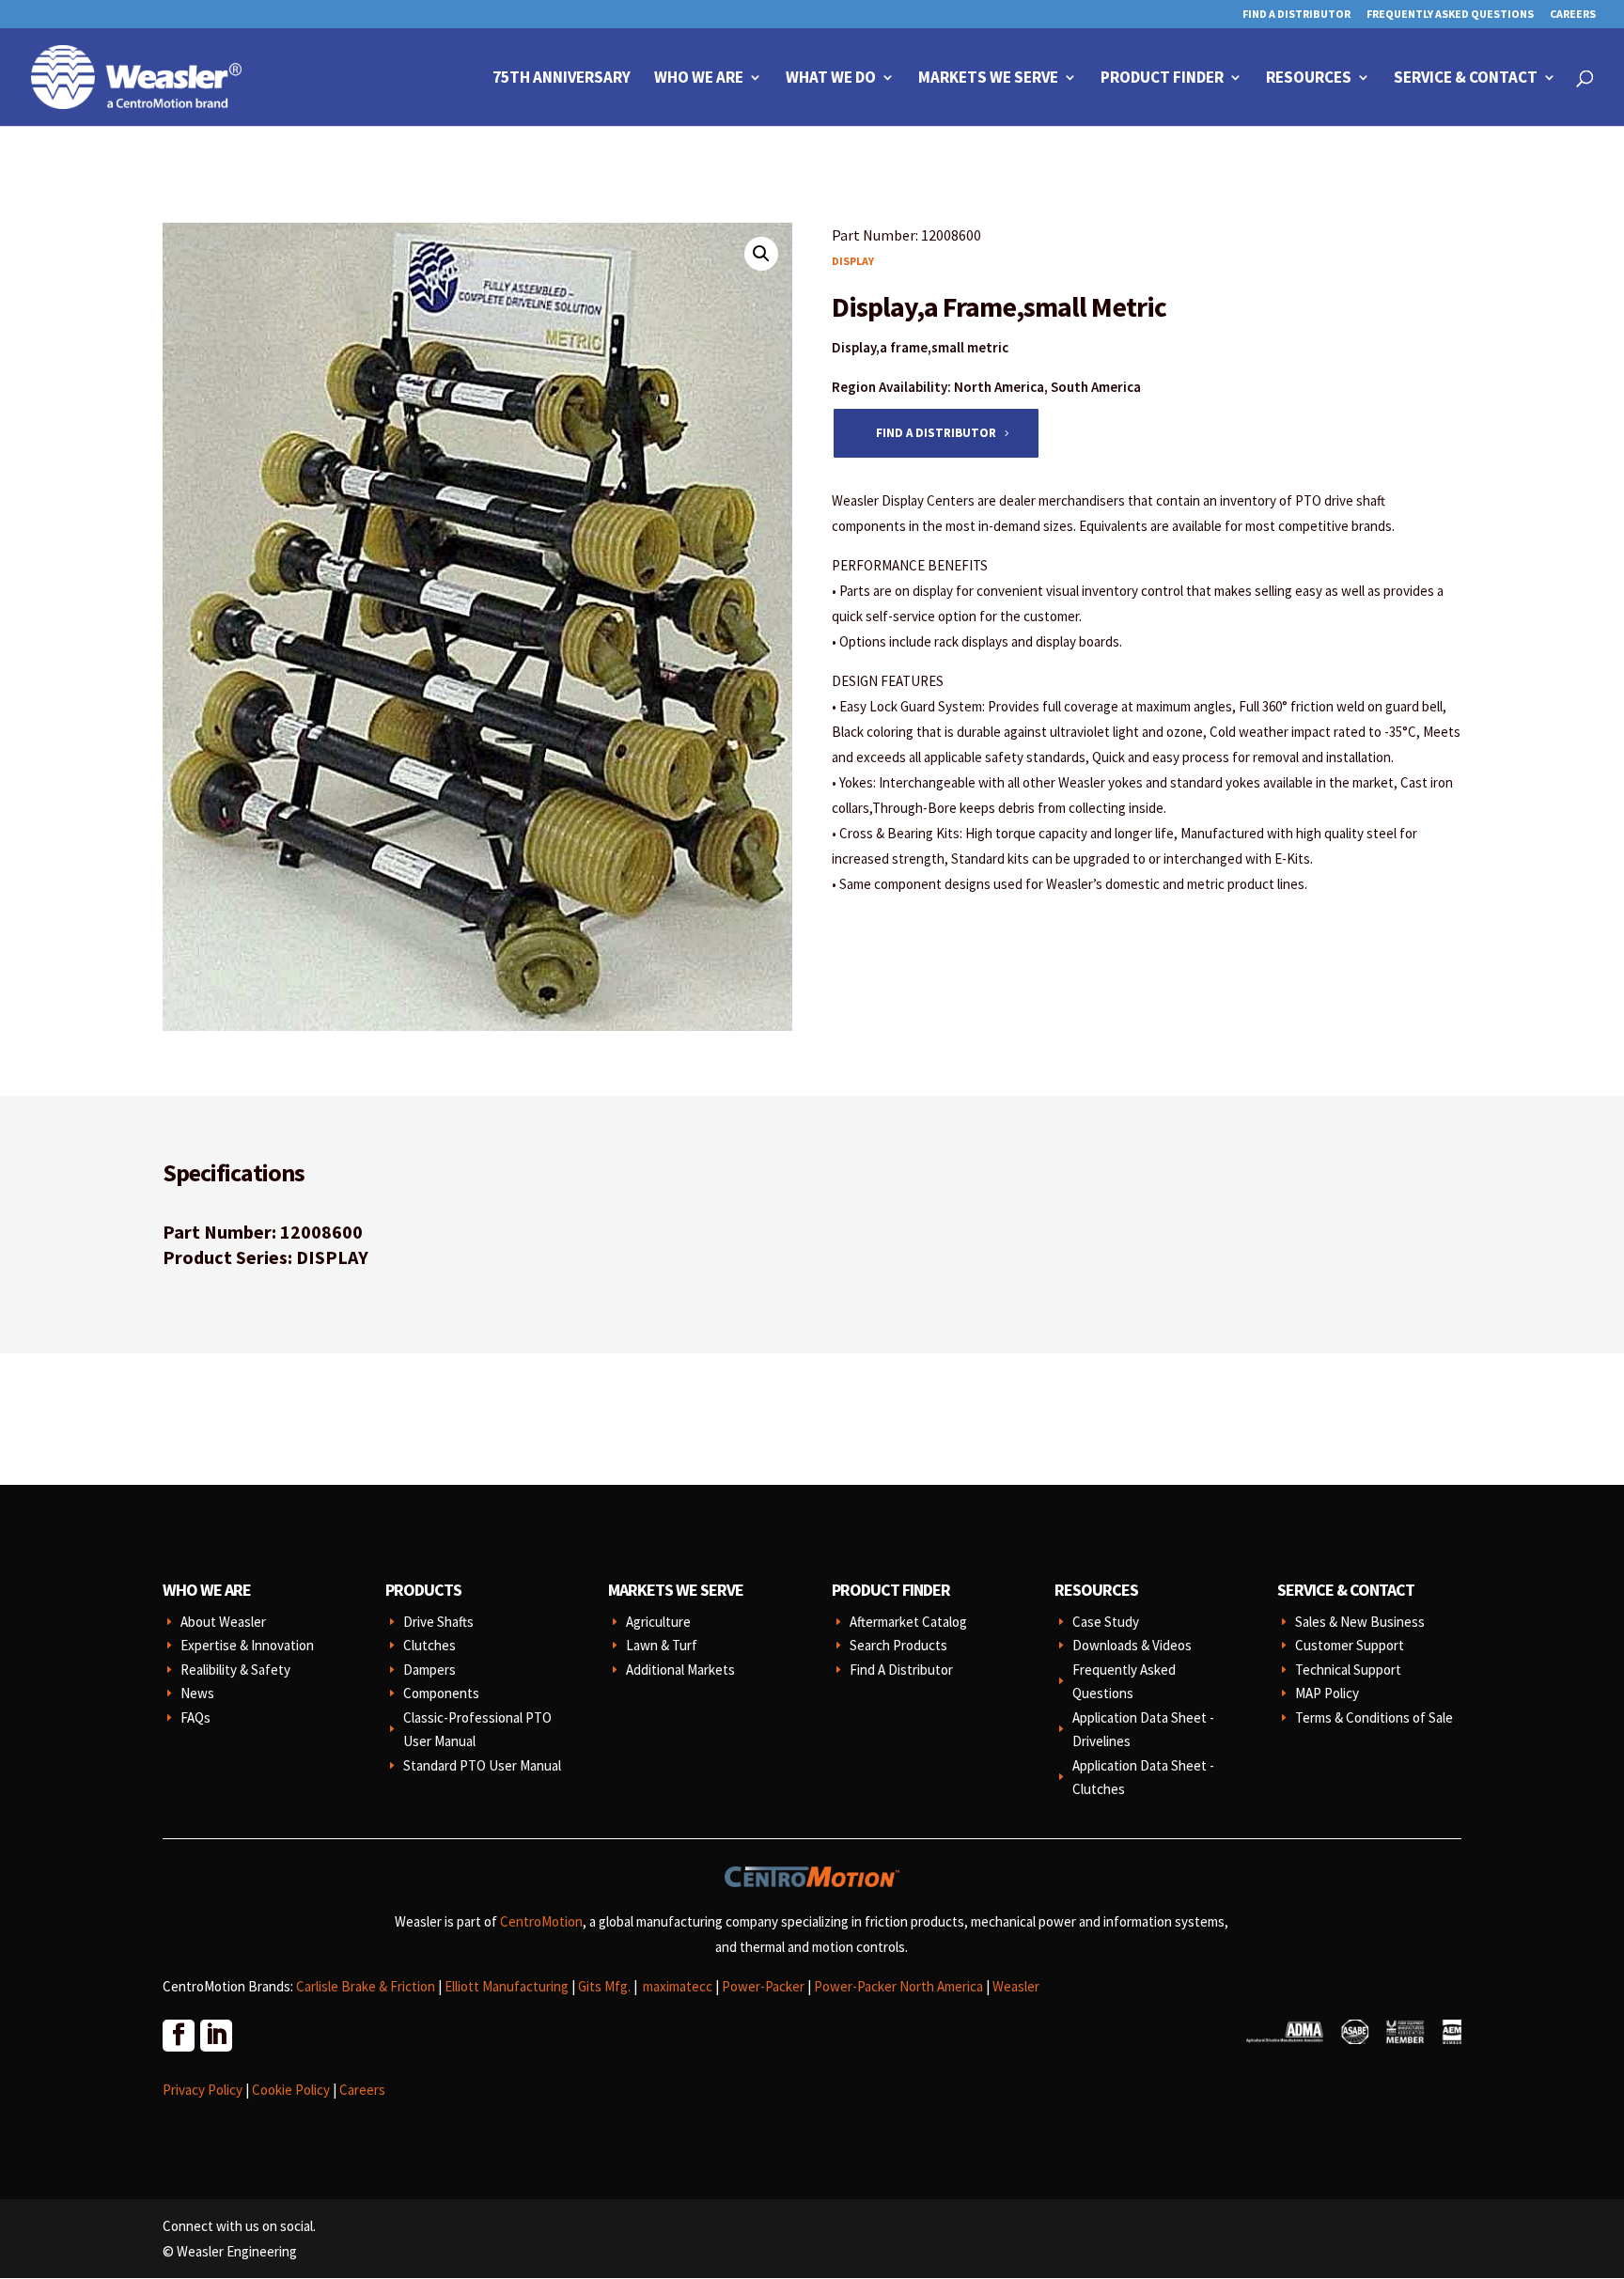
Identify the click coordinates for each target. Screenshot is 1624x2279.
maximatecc (678, 1986)
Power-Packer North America (898, 1986)
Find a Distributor (936, 433)
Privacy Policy (203, 2090)
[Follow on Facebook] (178, 2035)
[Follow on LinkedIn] (215, 2035)
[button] (761, 254)
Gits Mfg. (604, 1986)
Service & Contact (1466, 79)
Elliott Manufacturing (507, 1986)
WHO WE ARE (207, 1590)
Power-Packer (763, 1986)
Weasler (1016, 1986)
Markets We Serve (988, 79)
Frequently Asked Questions (1450, 15)
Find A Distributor (1296, 15)
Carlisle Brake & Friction (366, 1986)
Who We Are (699, 79)
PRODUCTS (423, 1590)
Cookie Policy (291, 2090)
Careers (1573, 15)
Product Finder (1162, 79)
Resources (1309, 79)
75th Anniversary (562, 79)
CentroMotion (541, 1921)
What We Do (831, 79)
